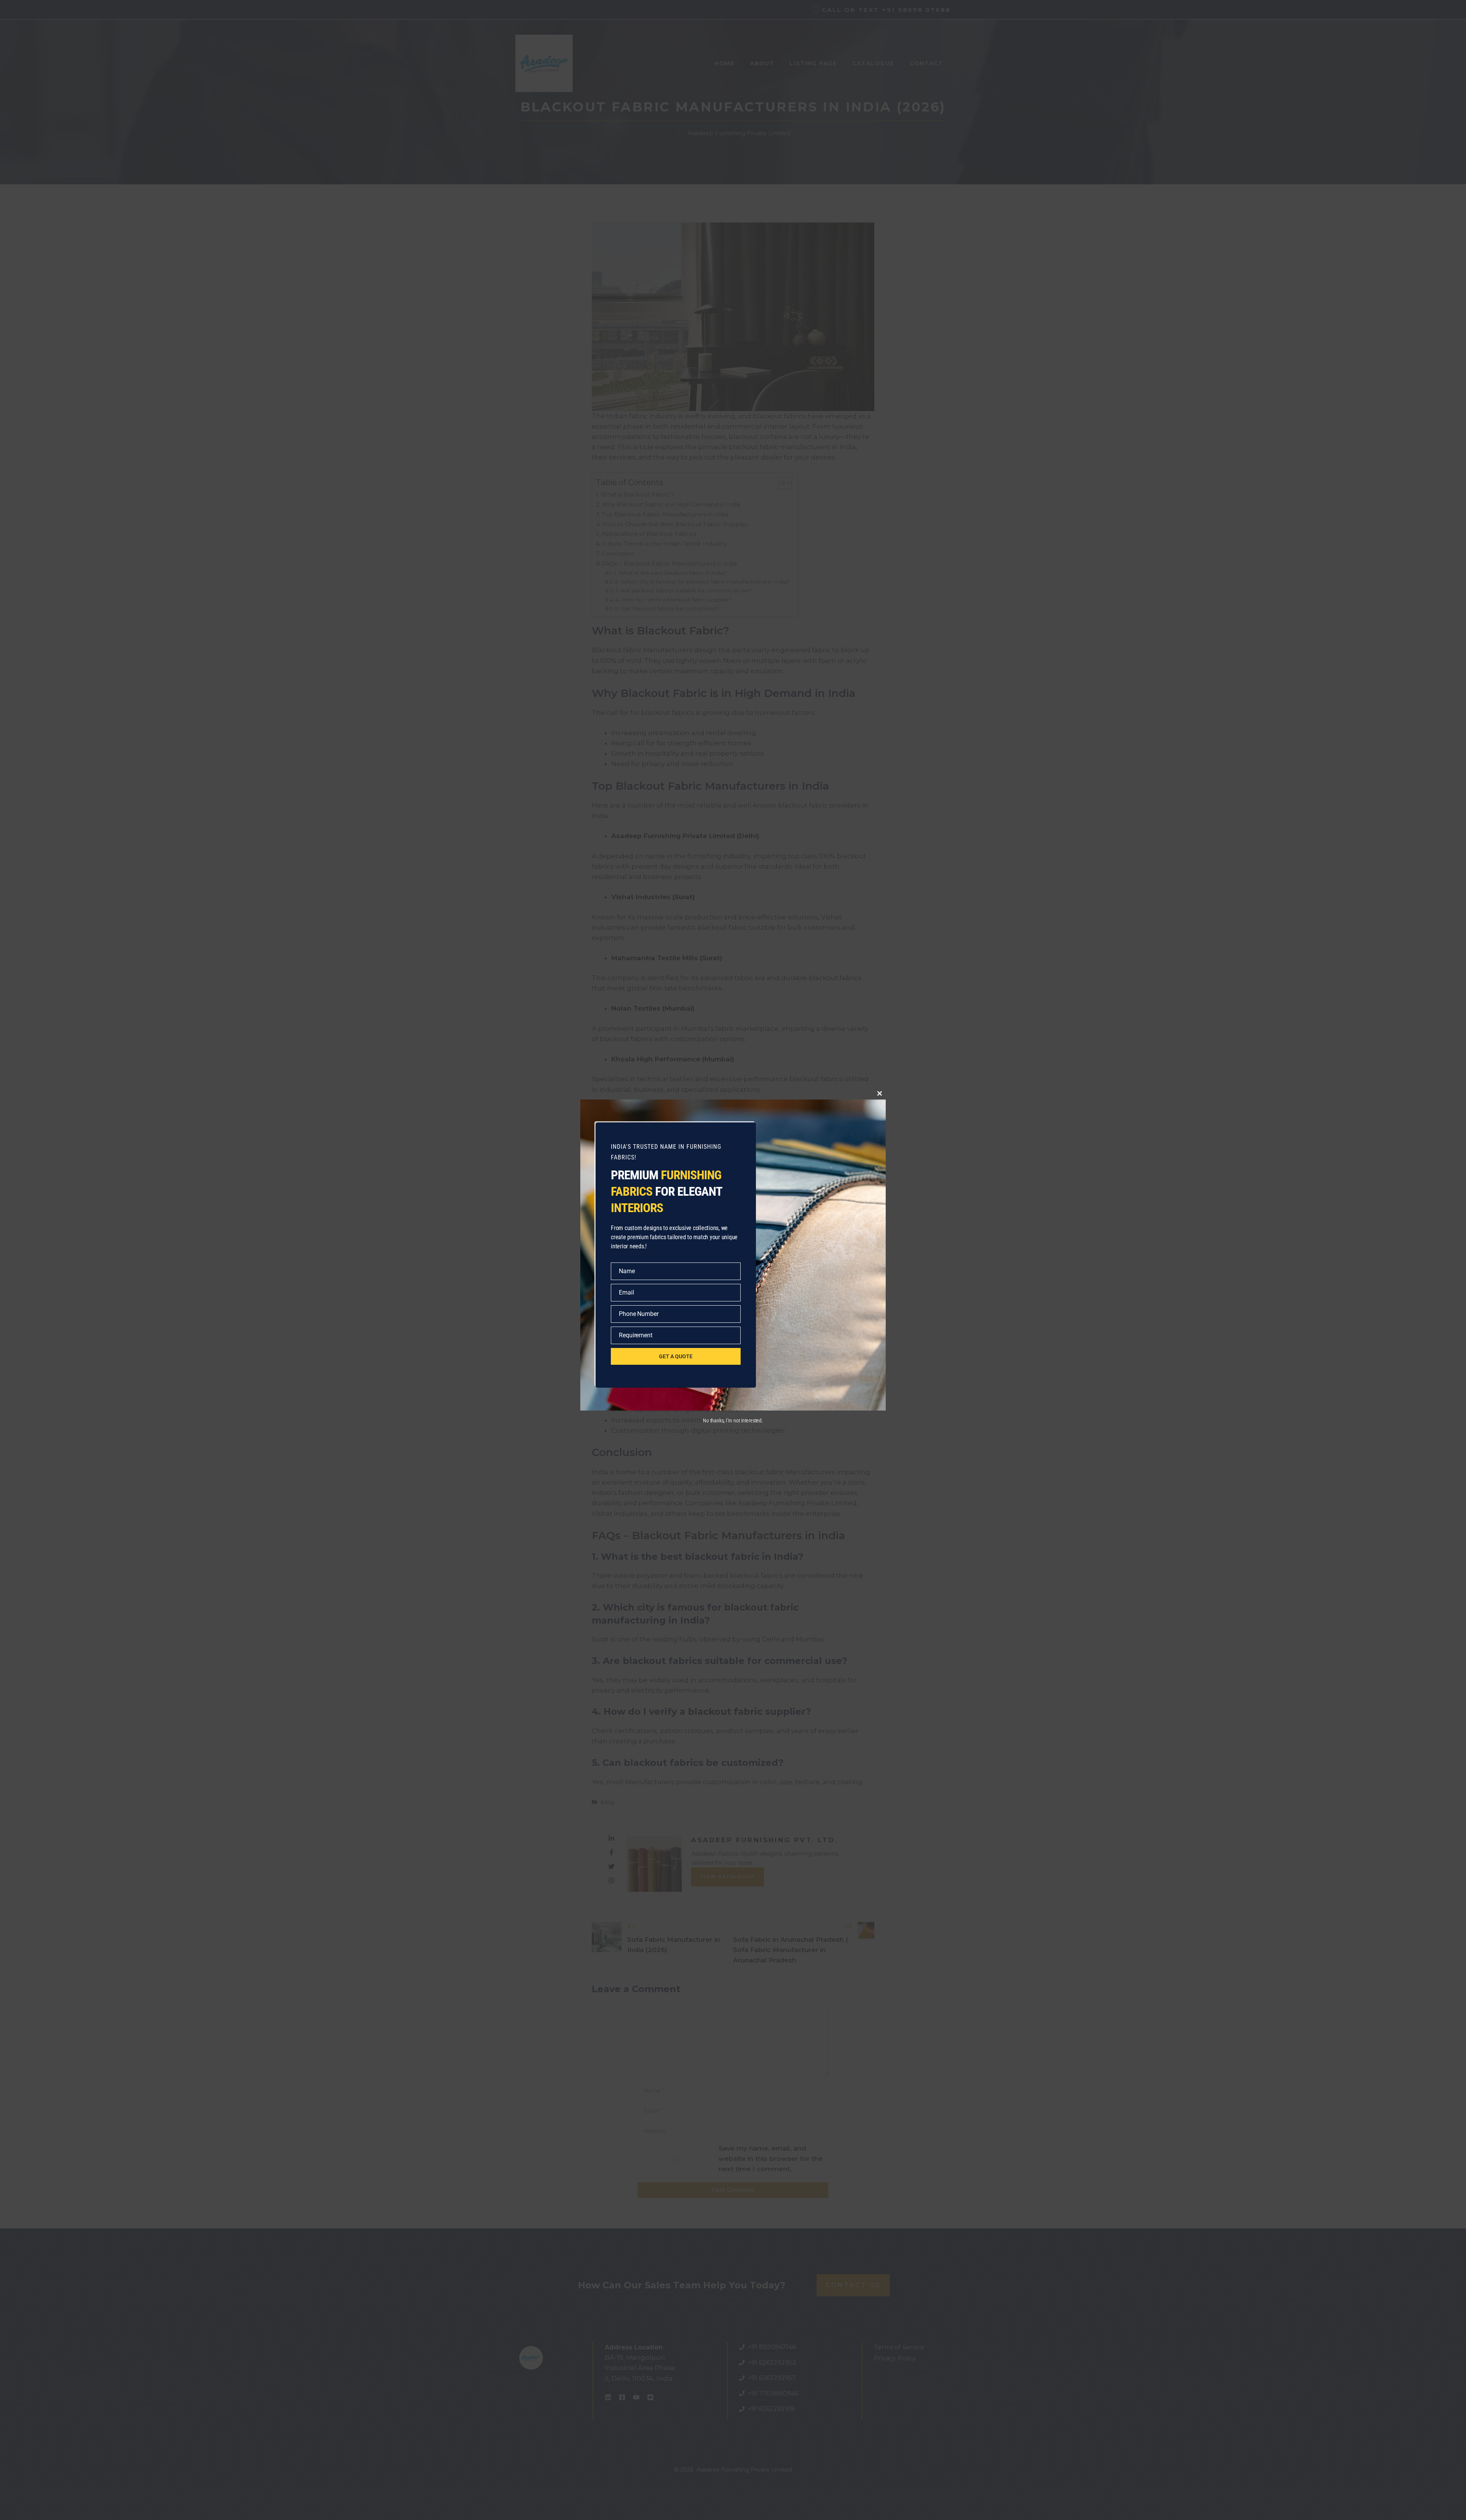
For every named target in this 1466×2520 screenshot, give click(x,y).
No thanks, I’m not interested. (733, 1420)
